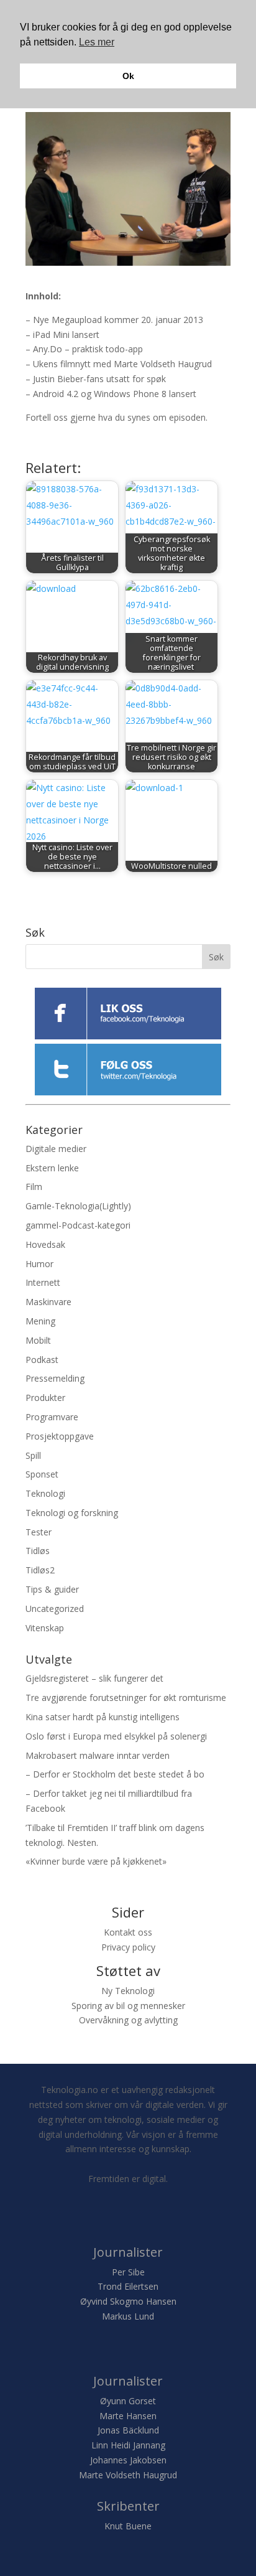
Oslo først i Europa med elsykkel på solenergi (116, 1736)
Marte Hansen (128, 2416)
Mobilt (38, 1340)
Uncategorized (55, 1609)
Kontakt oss (128, 1932)
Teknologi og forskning (72, 1513)
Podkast (42, 1360)
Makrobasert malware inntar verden (98, 1755)
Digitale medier (56, 1149)
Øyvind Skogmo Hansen (128, 2301)
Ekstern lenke (52, 1168)
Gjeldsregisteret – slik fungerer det (94, 1678)
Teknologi (45, 1493)
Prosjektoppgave (60, 1436)
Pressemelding (55, 1378)
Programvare (52, 1417)
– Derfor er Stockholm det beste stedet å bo (115, 1774)
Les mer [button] (97, 42)
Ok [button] (128, 76)
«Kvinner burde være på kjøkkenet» (96, 1861)
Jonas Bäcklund (128, 2430)
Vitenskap (45, 1628)
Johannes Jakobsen (128, 2460)
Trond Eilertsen (128, 2286)
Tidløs (38, 1551)
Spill (33, 1455)
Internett (43, 1282)
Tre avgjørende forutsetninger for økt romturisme (126, 1698)
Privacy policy (128, 1947)
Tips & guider (52, 1589)
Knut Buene (128, 2526)
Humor (39, 1264)
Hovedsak (45, 1244)
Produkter (45, 1398)
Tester (39, 1532)
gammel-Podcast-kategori (78, 1225)
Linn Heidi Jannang (128, 2445)
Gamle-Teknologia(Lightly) (78, 1206)
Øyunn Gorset (128, 2401)
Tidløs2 (40, 1570)
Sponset (42, 1474)
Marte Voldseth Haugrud (128, 2475)
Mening (40, 1321)
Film (34, 1187)
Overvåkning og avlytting (128, 2020)
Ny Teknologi (128, 1991)
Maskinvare (48, 1302)
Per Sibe (128, 2272)
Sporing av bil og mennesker (128, 2006)
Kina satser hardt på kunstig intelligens (103, 1717)
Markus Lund (128, 2316)
